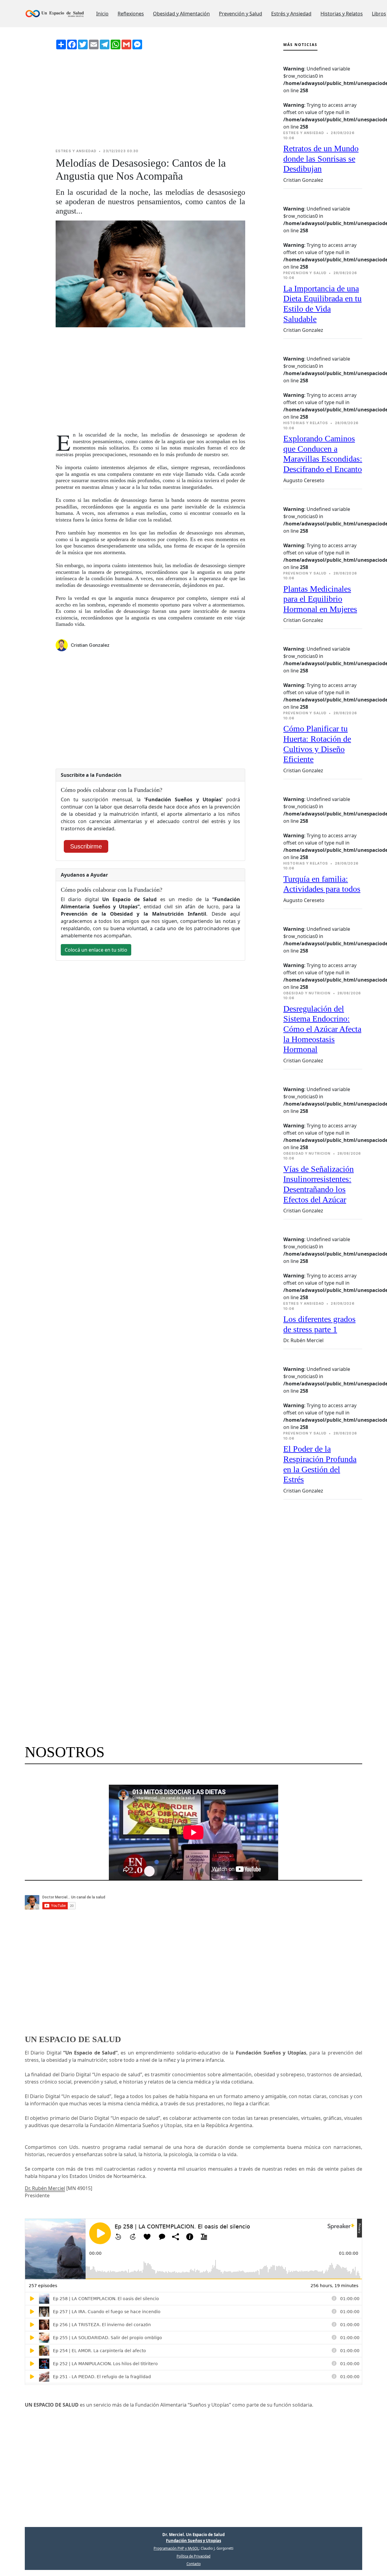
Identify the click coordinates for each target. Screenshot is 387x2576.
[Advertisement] (150, 99)
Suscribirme (86, 846)
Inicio (102, 14)
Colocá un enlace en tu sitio (96, 950)
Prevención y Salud (241, 14)
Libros (379, 14)
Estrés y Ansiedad (291, 14)
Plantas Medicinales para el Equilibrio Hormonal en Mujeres (320, 599)
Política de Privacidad (193, 2556)
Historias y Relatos (342, 14)
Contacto (194, 2564)
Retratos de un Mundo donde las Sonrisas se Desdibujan (321, 159)
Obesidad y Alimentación (181, 14)
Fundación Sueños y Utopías (193, 2541)
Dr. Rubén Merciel (45, 2188)
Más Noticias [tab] (300, 45)
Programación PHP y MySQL (176, 2548)
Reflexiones (131, 14)
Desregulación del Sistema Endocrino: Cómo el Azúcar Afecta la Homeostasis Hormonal (322, 1029)
